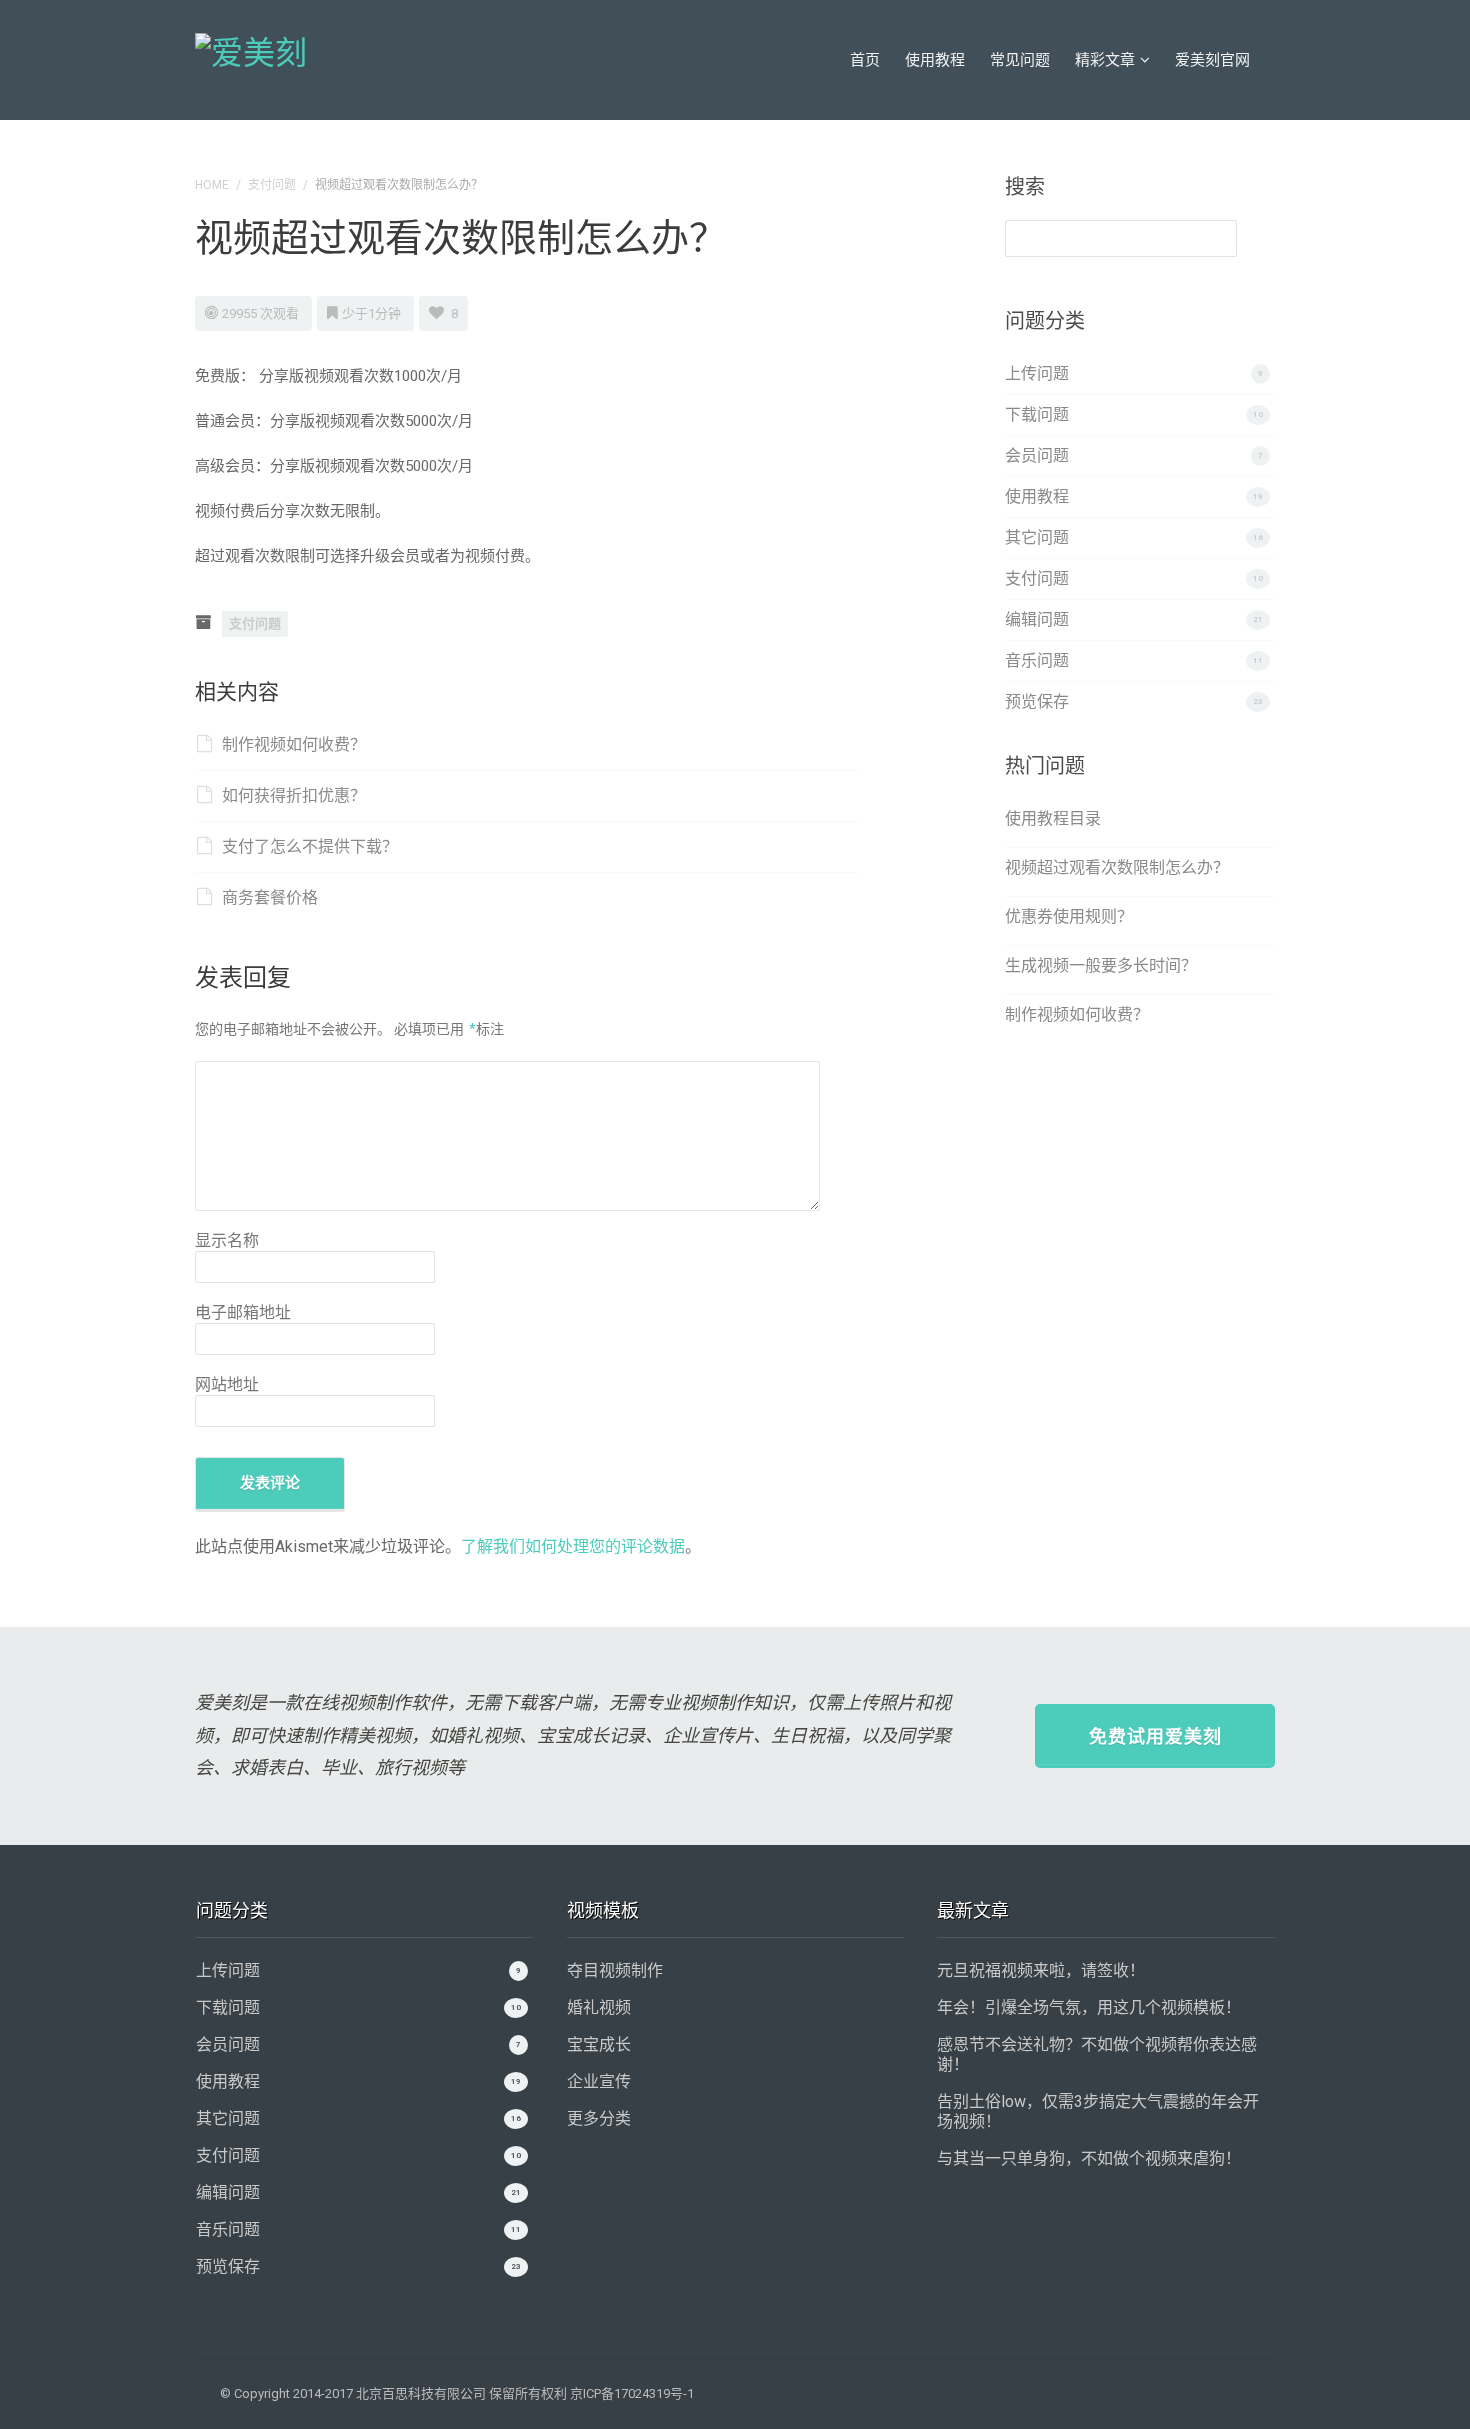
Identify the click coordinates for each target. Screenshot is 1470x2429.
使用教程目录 (1053, 818)
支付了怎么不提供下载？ (310, 846)
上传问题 (1037, 373)
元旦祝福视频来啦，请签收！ (1041, 1970)
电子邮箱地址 (243, 1312)
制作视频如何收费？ (294, 744)
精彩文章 (1105, 60)
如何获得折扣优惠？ (294, 795)
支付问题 (272, 185)
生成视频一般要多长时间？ (1101, 965)
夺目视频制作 (615, 1970)
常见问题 (1020, 60)
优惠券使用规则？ (1069, 916)
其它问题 (1037, 537)
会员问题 (1037, 455)
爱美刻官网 (1212, 60)
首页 (865, 60)
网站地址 (227, 1384)
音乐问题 (1037, 660)
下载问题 (1037, 414)
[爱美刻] (251, 50)
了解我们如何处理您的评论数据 (573, 1546)
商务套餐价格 (270, 897)
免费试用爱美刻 (1155, 1736)
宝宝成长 (599, 2044)
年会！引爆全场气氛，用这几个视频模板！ (1089, 2007)
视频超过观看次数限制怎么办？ (1117, 867)
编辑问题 (1037, 619)
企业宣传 (599, 2081)
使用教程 (935, 60)
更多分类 (599, 2118)
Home (212, 185)
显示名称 (227, 1240)
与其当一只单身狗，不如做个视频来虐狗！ (1089, 2158)
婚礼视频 (599, 2007)
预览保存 (1037, 701)
